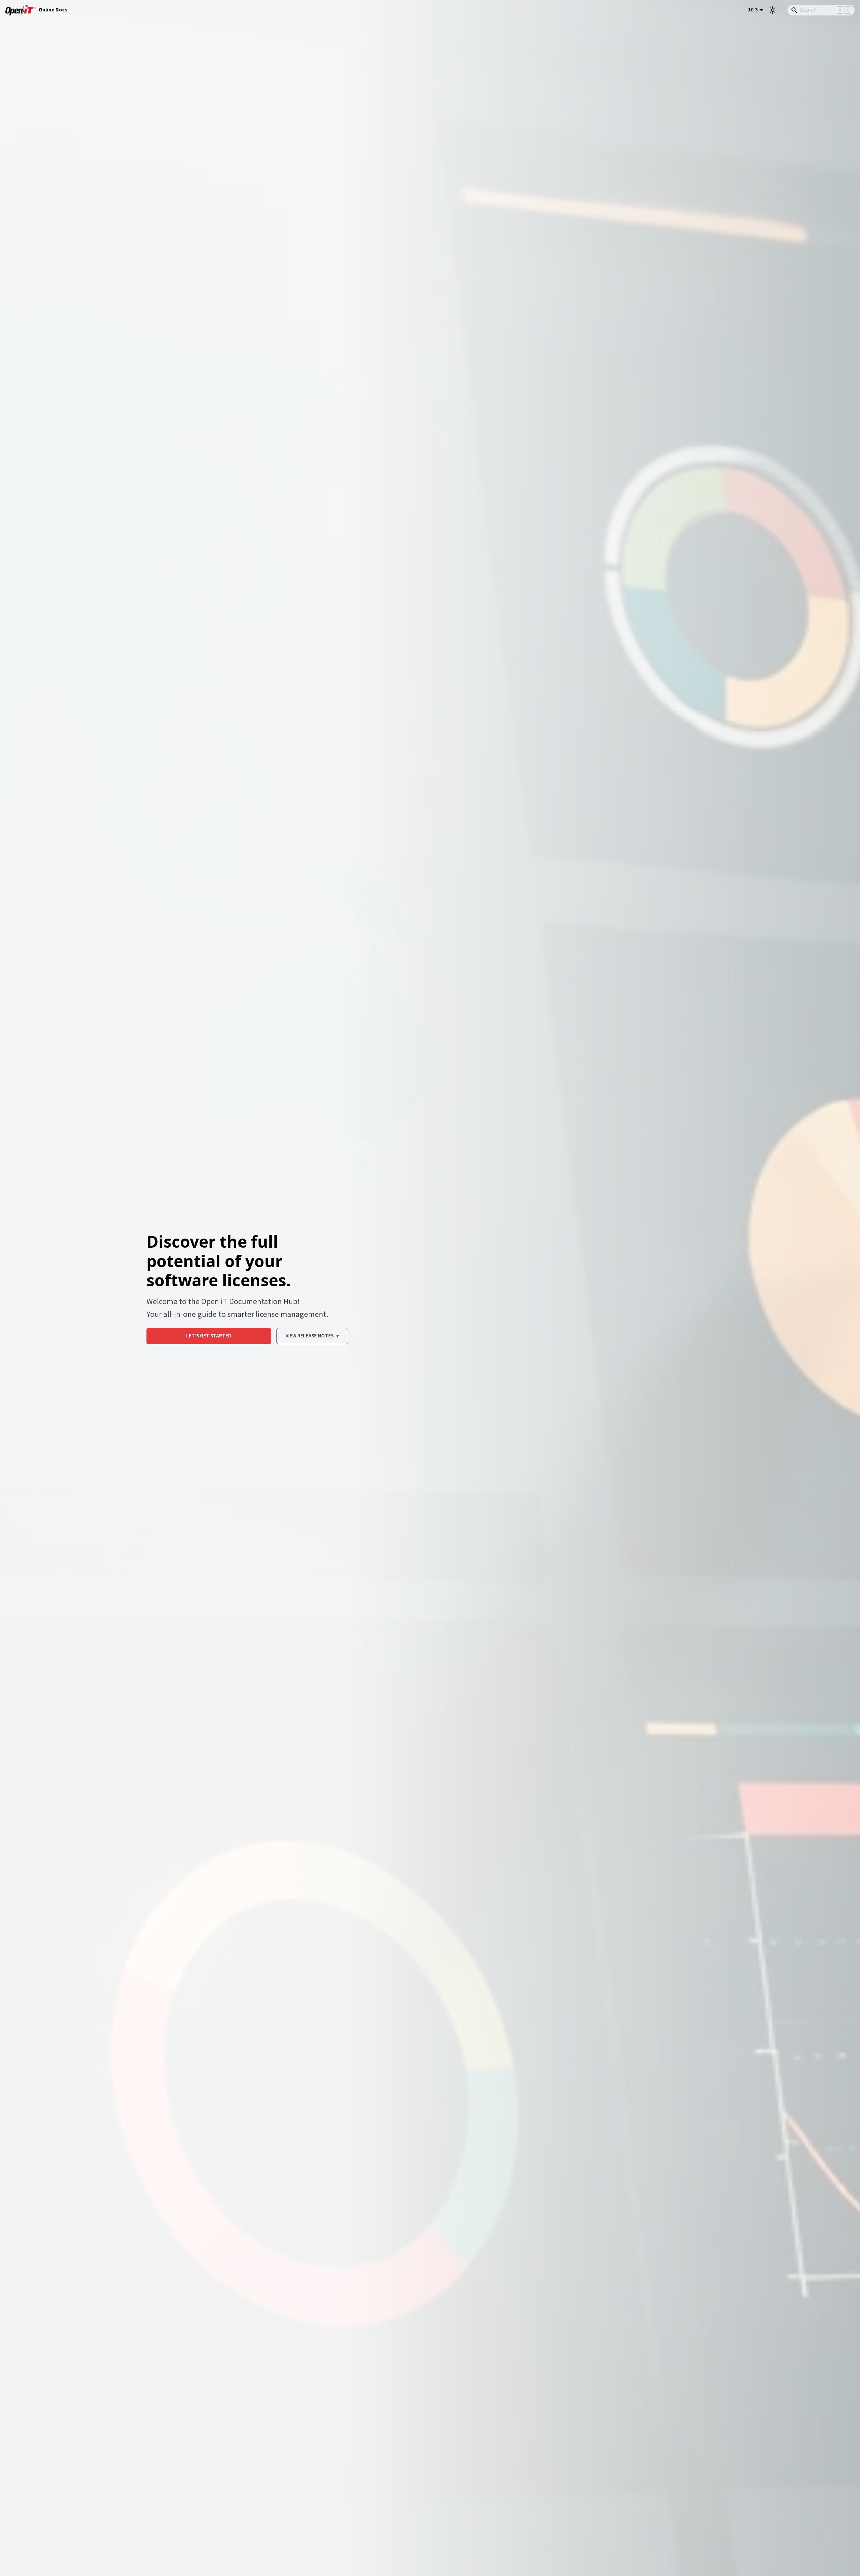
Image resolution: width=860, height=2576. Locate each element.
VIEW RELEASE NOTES (312, 1336)
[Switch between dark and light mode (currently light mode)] (773, 10)
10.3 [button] (753, 10)
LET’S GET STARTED (209, 1336)
